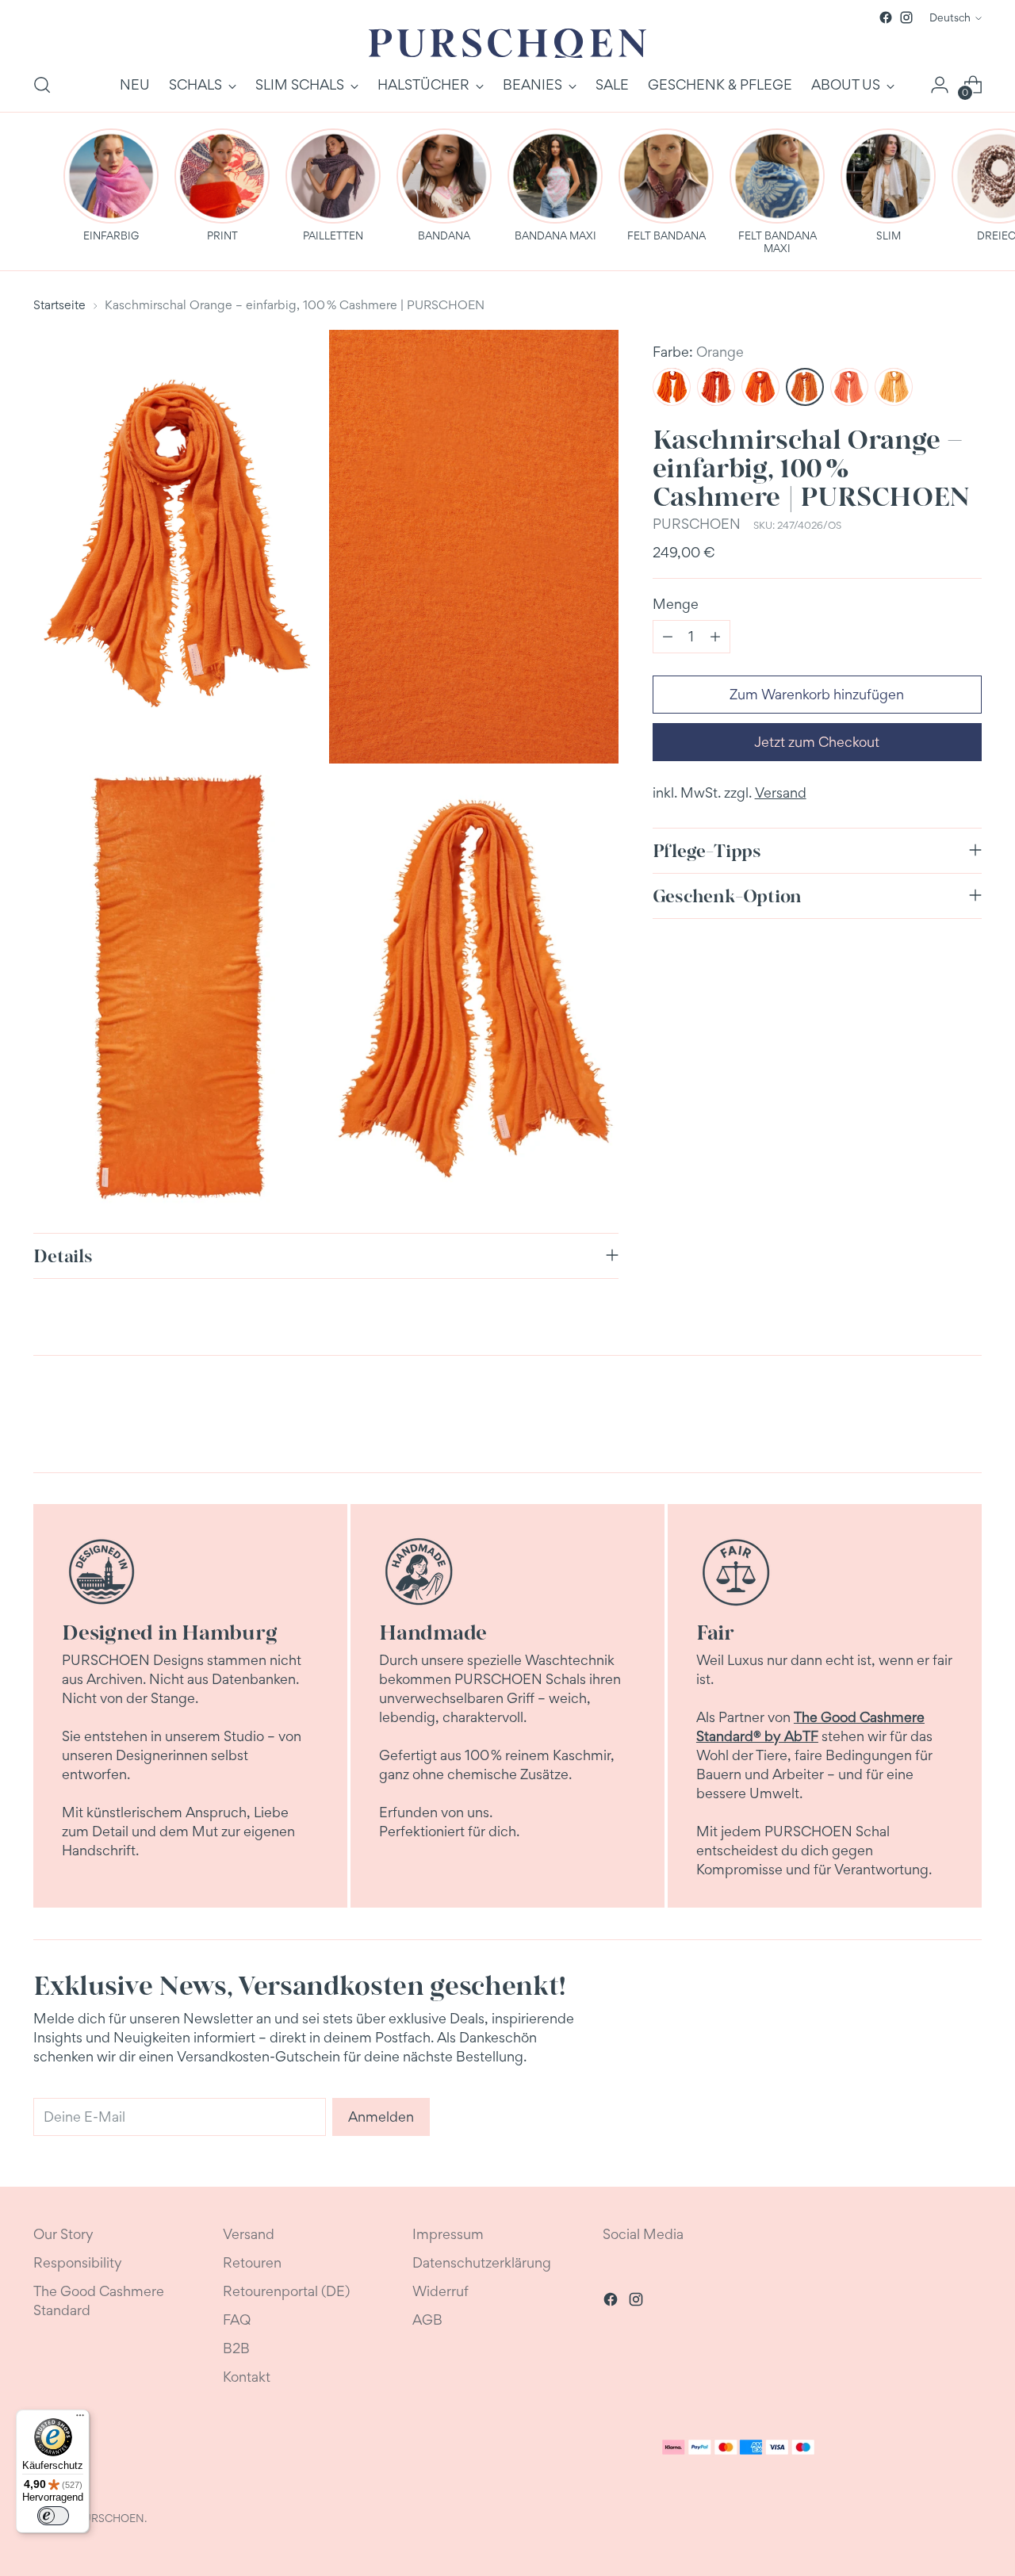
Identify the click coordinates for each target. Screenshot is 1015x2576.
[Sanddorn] (760, 387)
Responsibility (78, 2262)
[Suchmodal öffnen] (42, 85)
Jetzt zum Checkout (817, 742)
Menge (676, 604)
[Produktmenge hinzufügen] (715, 637)
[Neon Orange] (672, 387)
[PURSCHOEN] (507, 43)
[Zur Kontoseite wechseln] (940, 85)
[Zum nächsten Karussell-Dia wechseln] (968, 1418)
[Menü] (80, 2419)
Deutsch (950, 17)
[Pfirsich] (894, 387)
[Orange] (805, 387)
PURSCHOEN (697, 524)
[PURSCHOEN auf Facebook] (886, 17)
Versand (781, 792)
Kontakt (247, 2377)
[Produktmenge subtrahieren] (668, 637)
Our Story (63, 2234)
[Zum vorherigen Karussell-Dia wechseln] (932, 1418)
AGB (427, 2320)
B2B (236, 2348)
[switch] (53, 2516)
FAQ (237, 2320)
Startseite (59, 305)
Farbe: (698, 352)
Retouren (252, 2262)
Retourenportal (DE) (286, 2291)
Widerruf (440, 2291)
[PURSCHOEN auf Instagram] (906, 17)
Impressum (448, 2234)
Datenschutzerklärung (482, 2262)
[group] (111, 186)
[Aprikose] (849, 387)
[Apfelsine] (716, 387)
